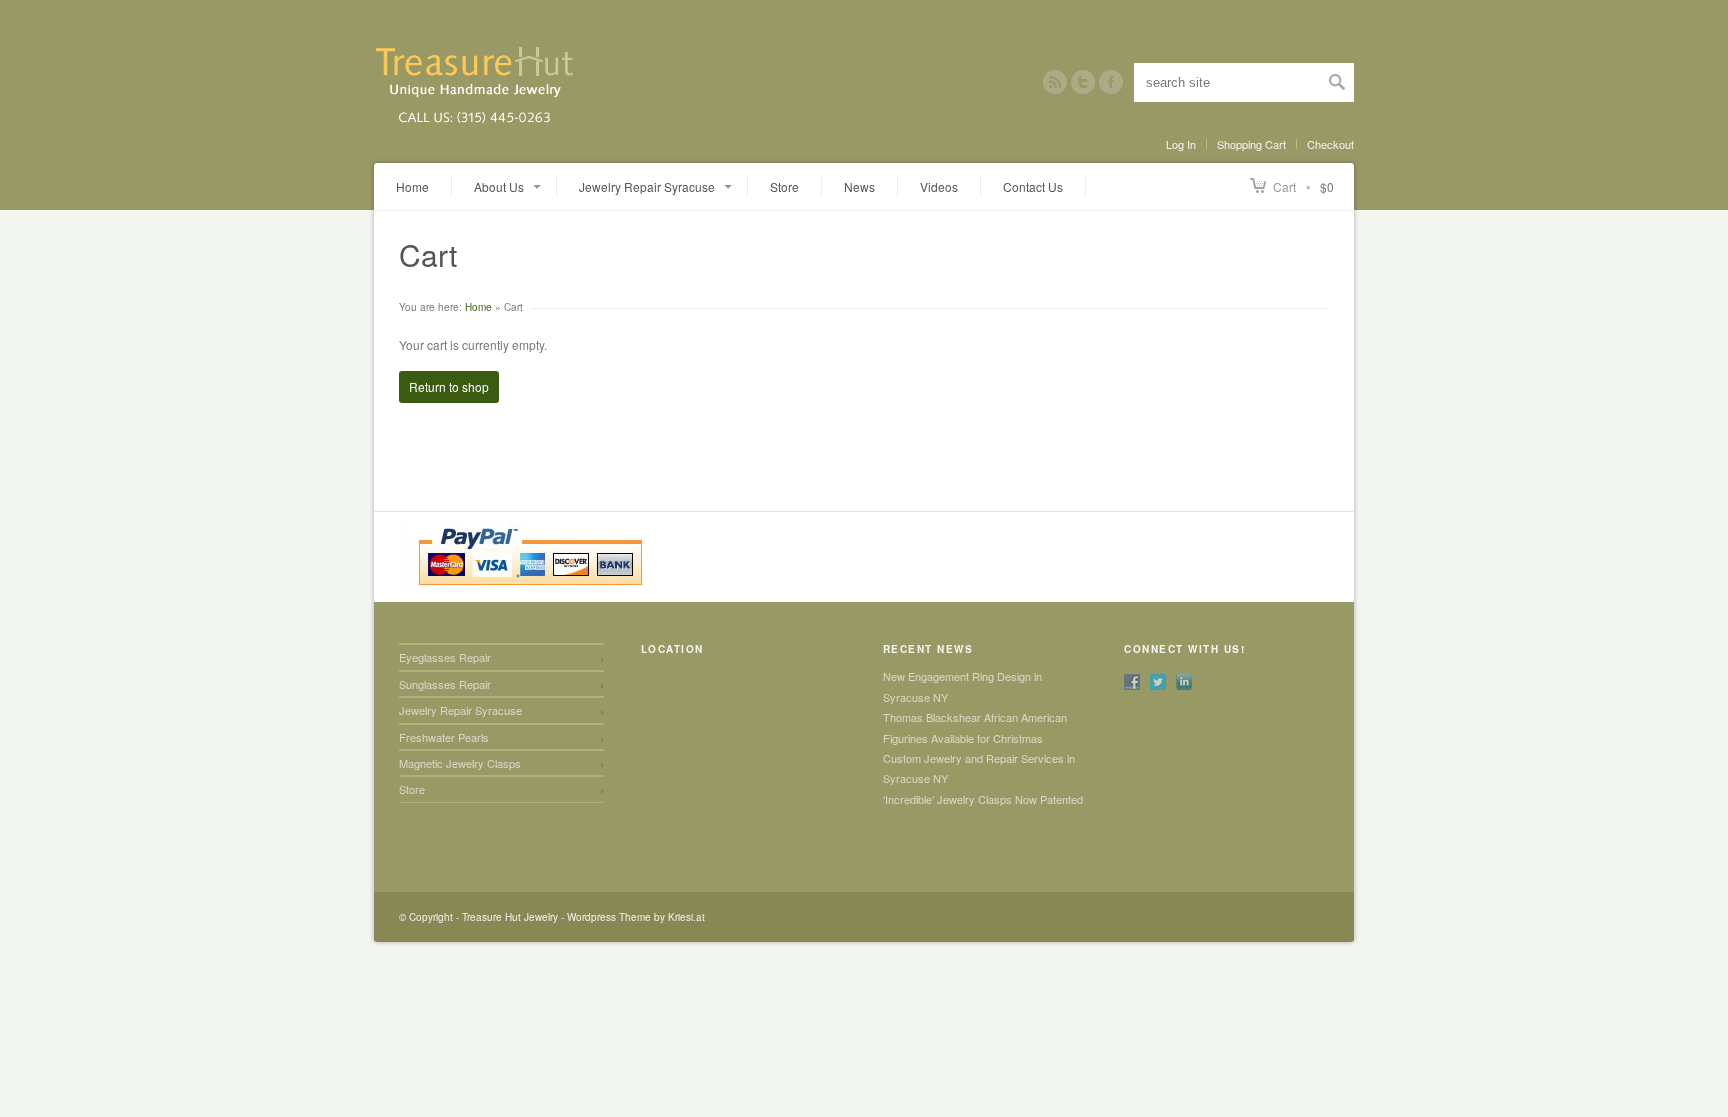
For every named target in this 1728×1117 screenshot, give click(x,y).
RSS (1055, 82)
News (859, 186)
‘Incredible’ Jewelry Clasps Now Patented (983, 799)
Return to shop (449, 386)
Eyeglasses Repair (445, 657)
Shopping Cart (1251, 144)
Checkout (1330, 144)
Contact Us (1033, 186)
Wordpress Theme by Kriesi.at (636, 917)
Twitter (1083, 82)
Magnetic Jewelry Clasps (460, 763)
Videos (939, 186)
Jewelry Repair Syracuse (460, 710)
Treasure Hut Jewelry (510, 917)
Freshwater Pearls (444, 737)
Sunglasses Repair (445, 684)
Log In (1181, 144)
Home (412, 186)
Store (784, 186)
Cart (1284, 186)
